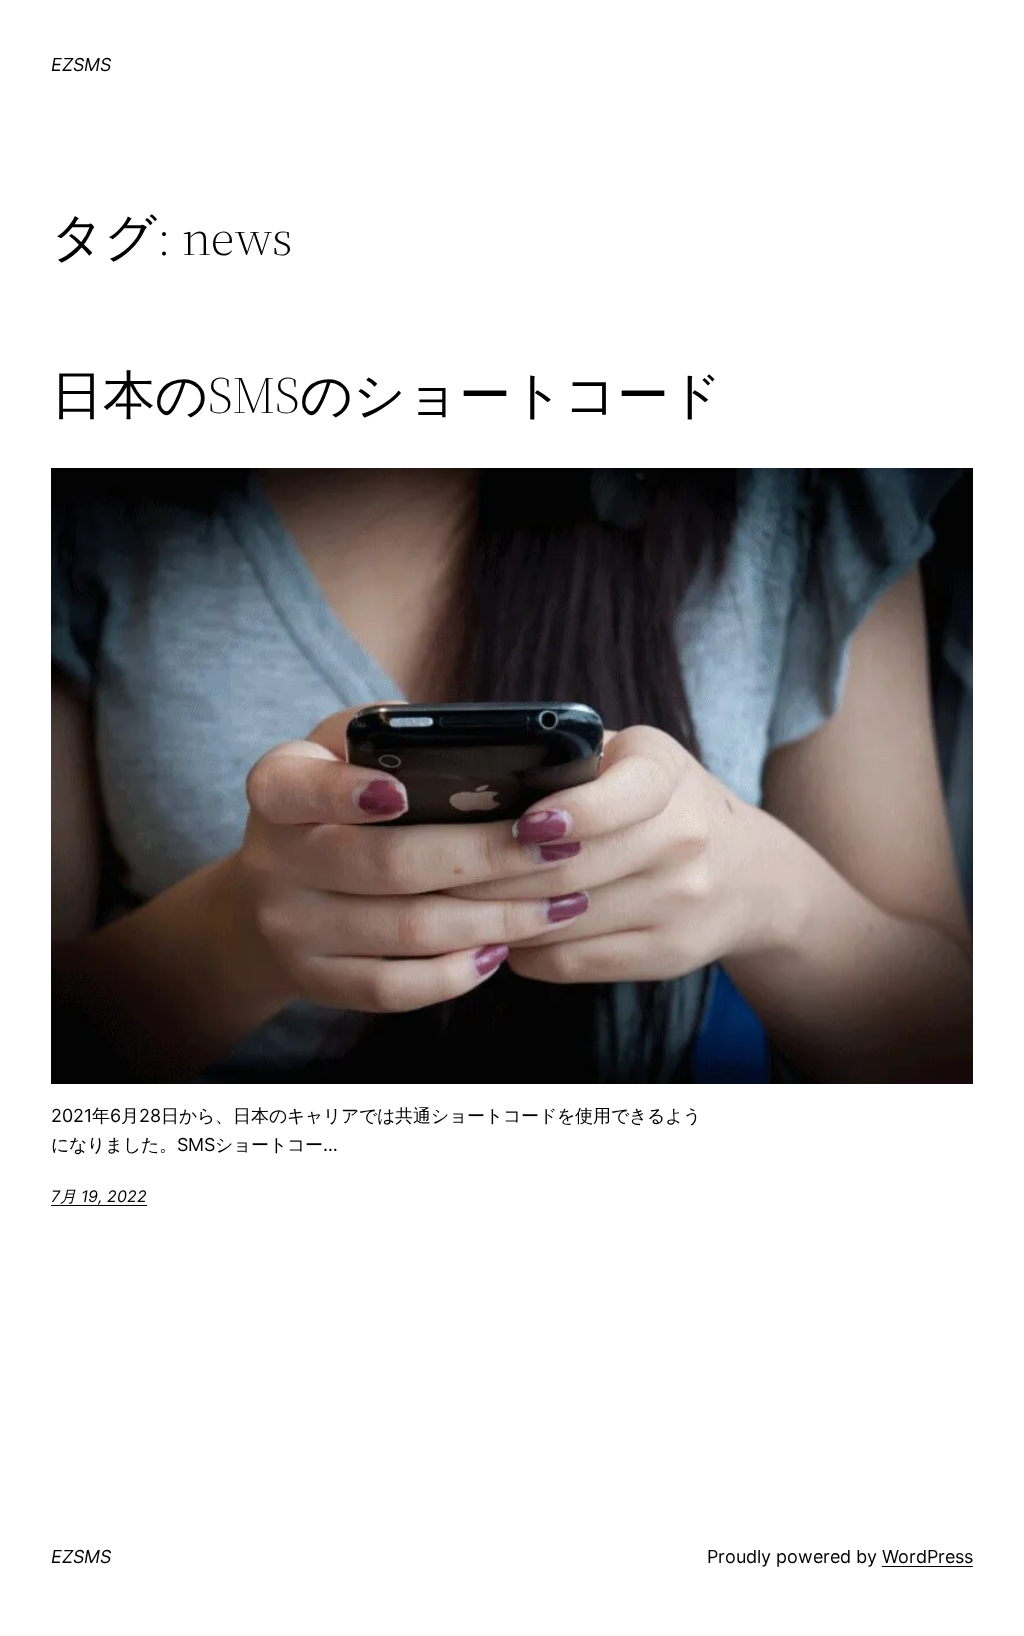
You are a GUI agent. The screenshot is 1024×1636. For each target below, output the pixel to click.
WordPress (927, 1556)
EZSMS (81, 64)
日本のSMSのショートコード (386, 395)
